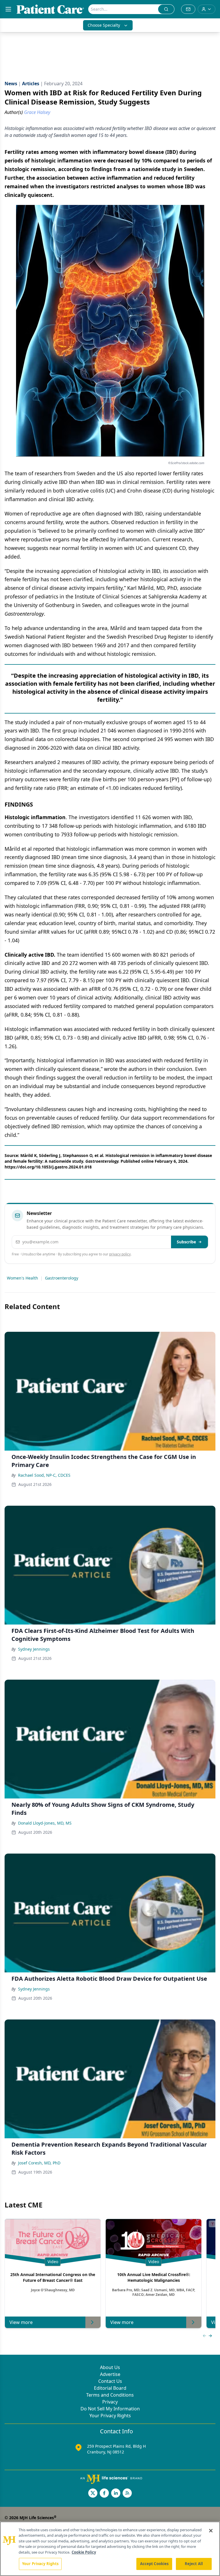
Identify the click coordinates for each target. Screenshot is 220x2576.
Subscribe (186, 1242)
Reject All (194, 2564)
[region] (110, 2549)
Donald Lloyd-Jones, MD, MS (45, 1823)
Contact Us (110, 2381)
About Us (110, 2367)
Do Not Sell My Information (110, 2409)
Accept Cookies (154, 2564)
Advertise (110, 2374)
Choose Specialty (104, 25)
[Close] (211, 2531)
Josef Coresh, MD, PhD (39, 2163)
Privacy (110, 2402)
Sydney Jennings (34, 1649)
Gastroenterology (62, 1278)
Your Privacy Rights (110, 2416)
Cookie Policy (84, 2552)
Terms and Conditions (110, 2395)
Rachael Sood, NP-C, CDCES (44, 1475)
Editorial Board (110, 2388)
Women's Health (22, 1278)
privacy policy (120, 1254)
